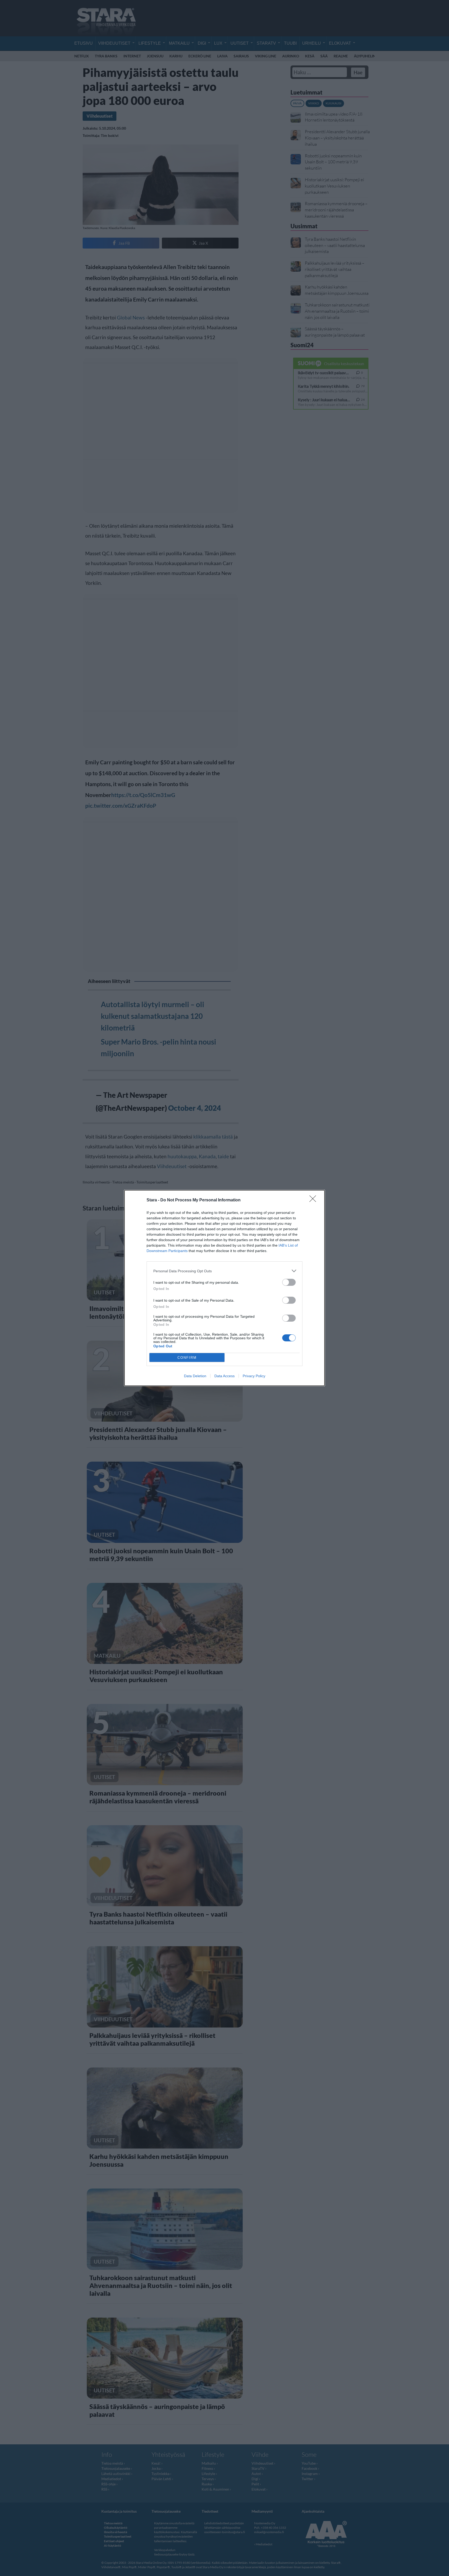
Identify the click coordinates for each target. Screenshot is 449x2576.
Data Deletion (195, 1376)
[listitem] (224, 1271)
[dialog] (224, 1288)
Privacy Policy (254, 1376)
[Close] (314, 1200)
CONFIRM (187, 1358)
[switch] (289, 1282)
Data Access (224, 1376)
